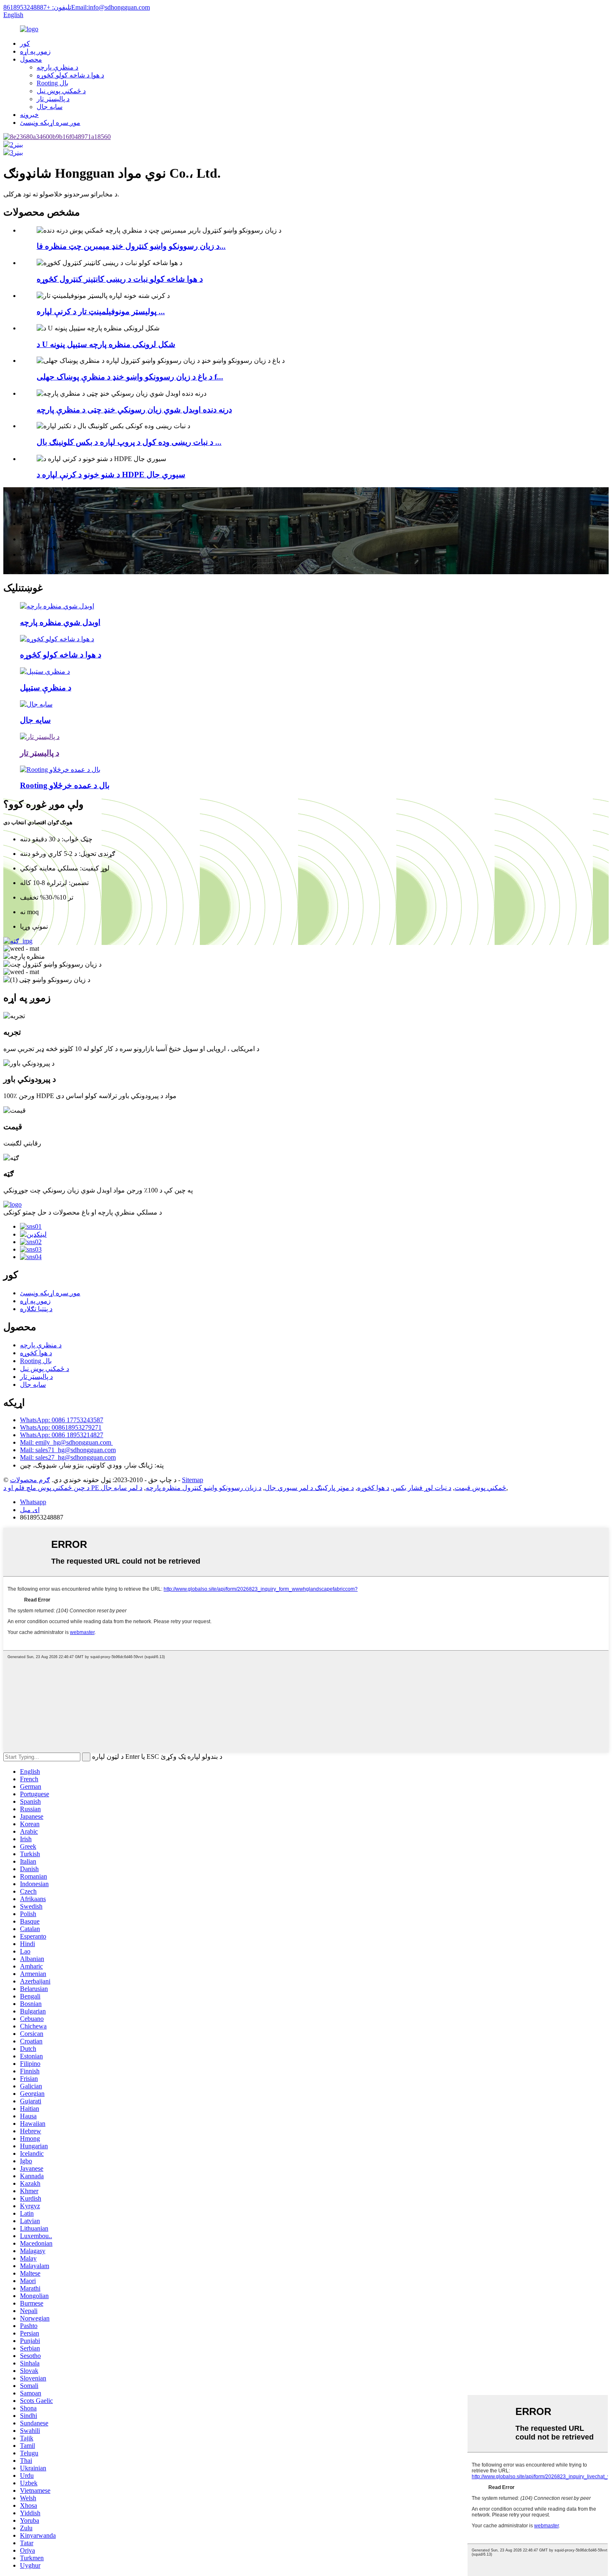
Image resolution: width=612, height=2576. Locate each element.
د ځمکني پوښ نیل (61, 91)
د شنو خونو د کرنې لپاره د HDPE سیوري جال (111, 475)
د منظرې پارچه (57, 67)
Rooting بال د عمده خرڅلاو (65, 785)
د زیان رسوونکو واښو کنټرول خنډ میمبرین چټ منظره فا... (131, 246)
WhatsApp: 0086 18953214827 (62, 1435)
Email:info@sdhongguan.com (111, 7)
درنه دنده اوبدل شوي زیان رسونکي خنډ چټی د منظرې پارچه (134, 410)
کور (25, 43)
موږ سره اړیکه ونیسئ (50, 123)
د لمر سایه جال (122, 1488)
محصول (31, 59)
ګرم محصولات (30, 1480)
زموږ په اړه (35, 51)
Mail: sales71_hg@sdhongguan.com (68, 1450)
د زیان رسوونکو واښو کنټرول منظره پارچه (204, 1488)
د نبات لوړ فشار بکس (422, 1488)
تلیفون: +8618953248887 (37, 7)
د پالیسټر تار (53, 99)
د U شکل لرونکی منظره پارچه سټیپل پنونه (106, 344)
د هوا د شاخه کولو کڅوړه (70, 75)
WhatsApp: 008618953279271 (61, 1427)
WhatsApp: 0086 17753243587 (62, 1420)
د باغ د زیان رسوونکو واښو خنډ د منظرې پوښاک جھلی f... (130, 377)
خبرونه (29, 115)
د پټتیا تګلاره (36, 1309)
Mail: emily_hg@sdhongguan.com (66, 1442)
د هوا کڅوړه (36, 1353)
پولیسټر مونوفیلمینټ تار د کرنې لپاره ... (101, 311)
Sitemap (193, 1480)
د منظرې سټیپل (46, 688)
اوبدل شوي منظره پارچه (60, 622)
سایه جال (50, 107)
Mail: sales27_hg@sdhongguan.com (68, 1457)
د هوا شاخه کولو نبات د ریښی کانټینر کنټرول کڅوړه (120, 279)
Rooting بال (52, 83)
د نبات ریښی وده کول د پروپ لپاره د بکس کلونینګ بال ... (129, 442)
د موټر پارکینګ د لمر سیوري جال (309, 1488)
